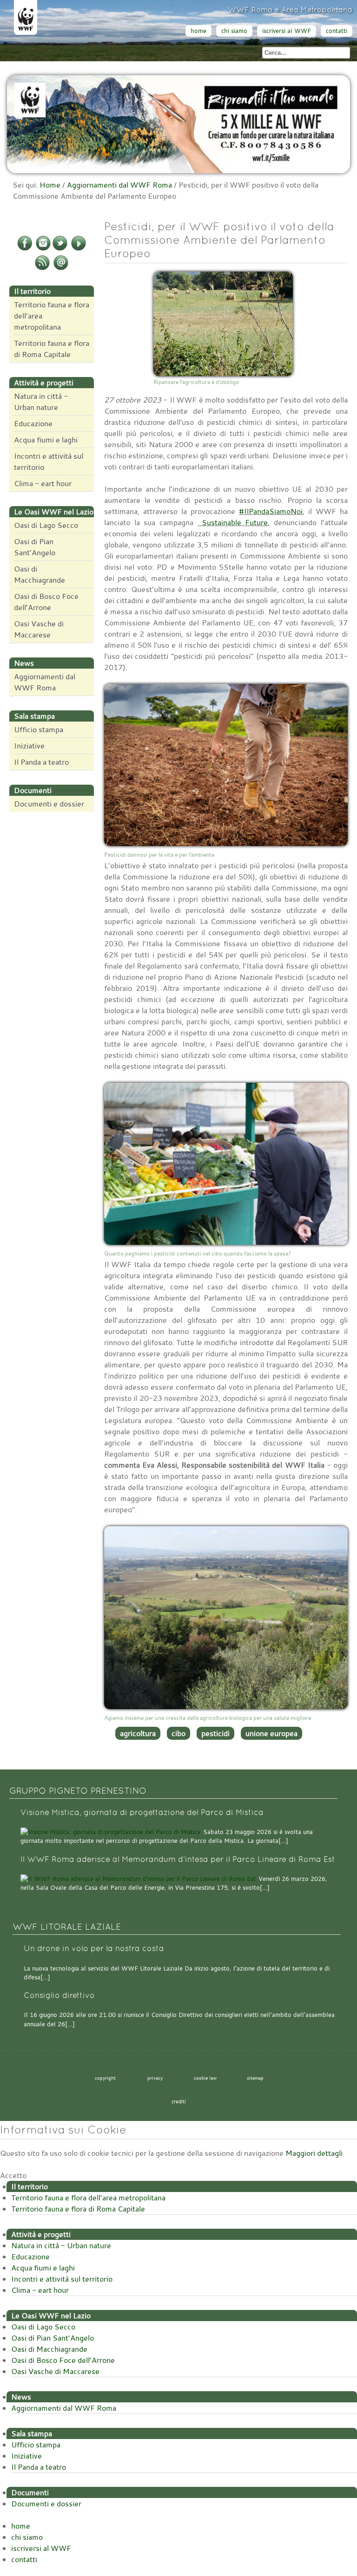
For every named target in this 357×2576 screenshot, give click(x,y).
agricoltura (138, 1733)
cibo (178, 1733)
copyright (105, 2078)
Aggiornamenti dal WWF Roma (119, 185)
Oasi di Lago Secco (46, 525)
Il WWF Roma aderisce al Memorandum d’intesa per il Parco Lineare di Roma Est (178, 1859)
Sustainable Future (233, 522)
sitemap (255, 2078)
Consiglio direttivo (59, 1995)
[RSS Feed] (42, 268)
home (198, 31)
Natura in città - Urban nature (41, 402)
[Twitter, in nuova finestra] (60, 249)
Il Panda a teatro (41, 762)
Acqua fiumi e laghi (46, 440)
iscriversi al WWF (287, 31)
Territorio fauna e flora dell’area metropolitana (52, 316)
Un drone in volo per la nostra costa (94, 1948)
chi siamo (234, 31)
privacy (155, 2078)
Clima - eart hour (43, 483)
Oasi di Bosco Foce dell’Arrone (46, 602)
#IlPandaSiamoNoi (271, 511)
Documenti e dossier (49, 804)
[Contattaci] (61, 268)
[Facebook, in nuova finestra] (25, 249)
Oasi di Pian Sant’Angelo (35, 547)
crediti (179, 2101)
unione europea (271, 1733)
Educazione (33, 423)
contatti (337, 31)
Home (50, 185)
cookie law (205, 2078)
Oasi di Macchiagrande (40, 574)
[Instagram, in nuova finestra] (43, 249)
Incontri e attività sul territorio (49, 462)
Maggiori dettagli (314, 2153)
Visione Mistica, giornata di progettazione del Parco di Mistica (142, 1812)
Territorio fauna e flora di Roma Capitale (52, 349)
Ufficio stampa (39, 729)
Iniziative (29, 746)
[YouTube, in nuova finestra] (79, 249)
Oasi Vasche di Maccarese (39, 629)
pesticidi (215, 1733)
